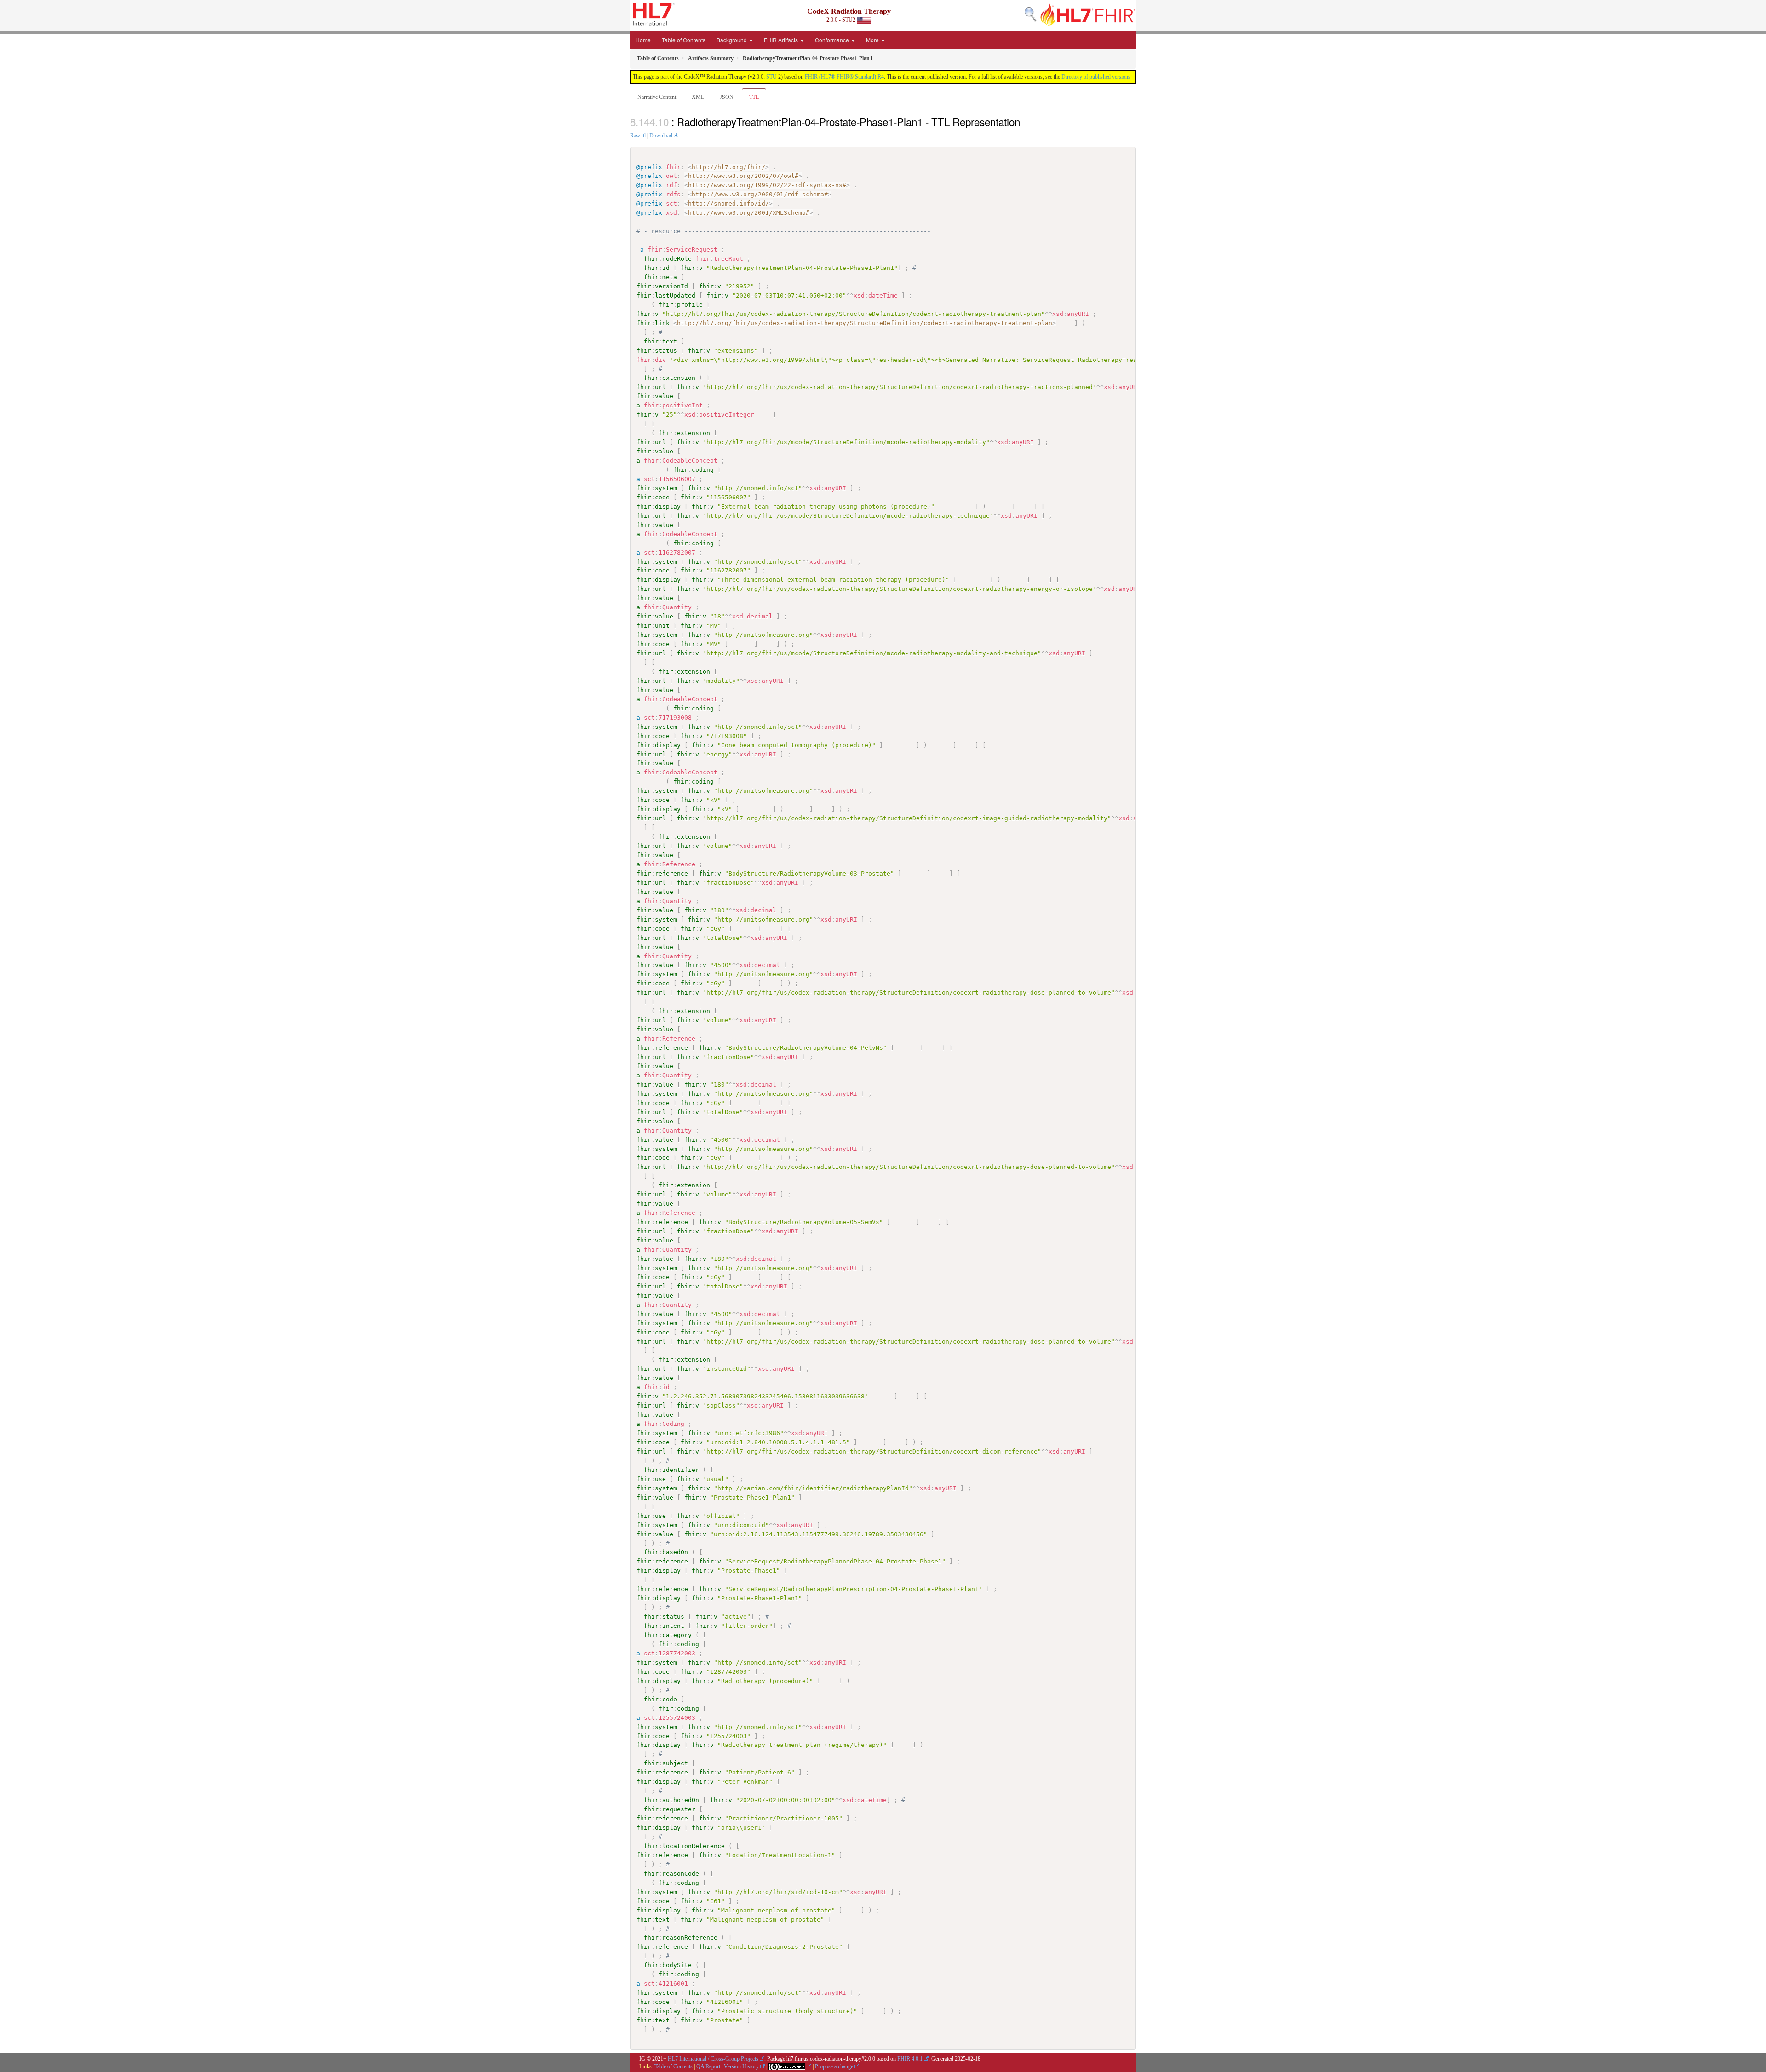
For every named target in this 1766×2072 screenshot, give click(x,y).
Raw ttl (638, 136)
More (873, 40)
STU (771, 77)
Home (643, 40)
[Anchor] (1025, 121)
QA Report (708, 2066)
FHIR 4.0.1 (910, 2059)
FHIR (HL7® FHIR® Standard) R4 (844, 77)
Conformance (833, 40)
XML (698, 97)
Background (732, 40)
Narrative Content (657, 97)
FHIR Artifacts (782, 40)
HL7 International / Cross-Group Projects (713, 2059)
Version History (741, 2066)
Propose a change (834, 2066)
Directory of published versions (1096, 77)
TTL (754, 97)
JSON (727, 97)
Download (661, 136)
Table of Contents (684, 40)
